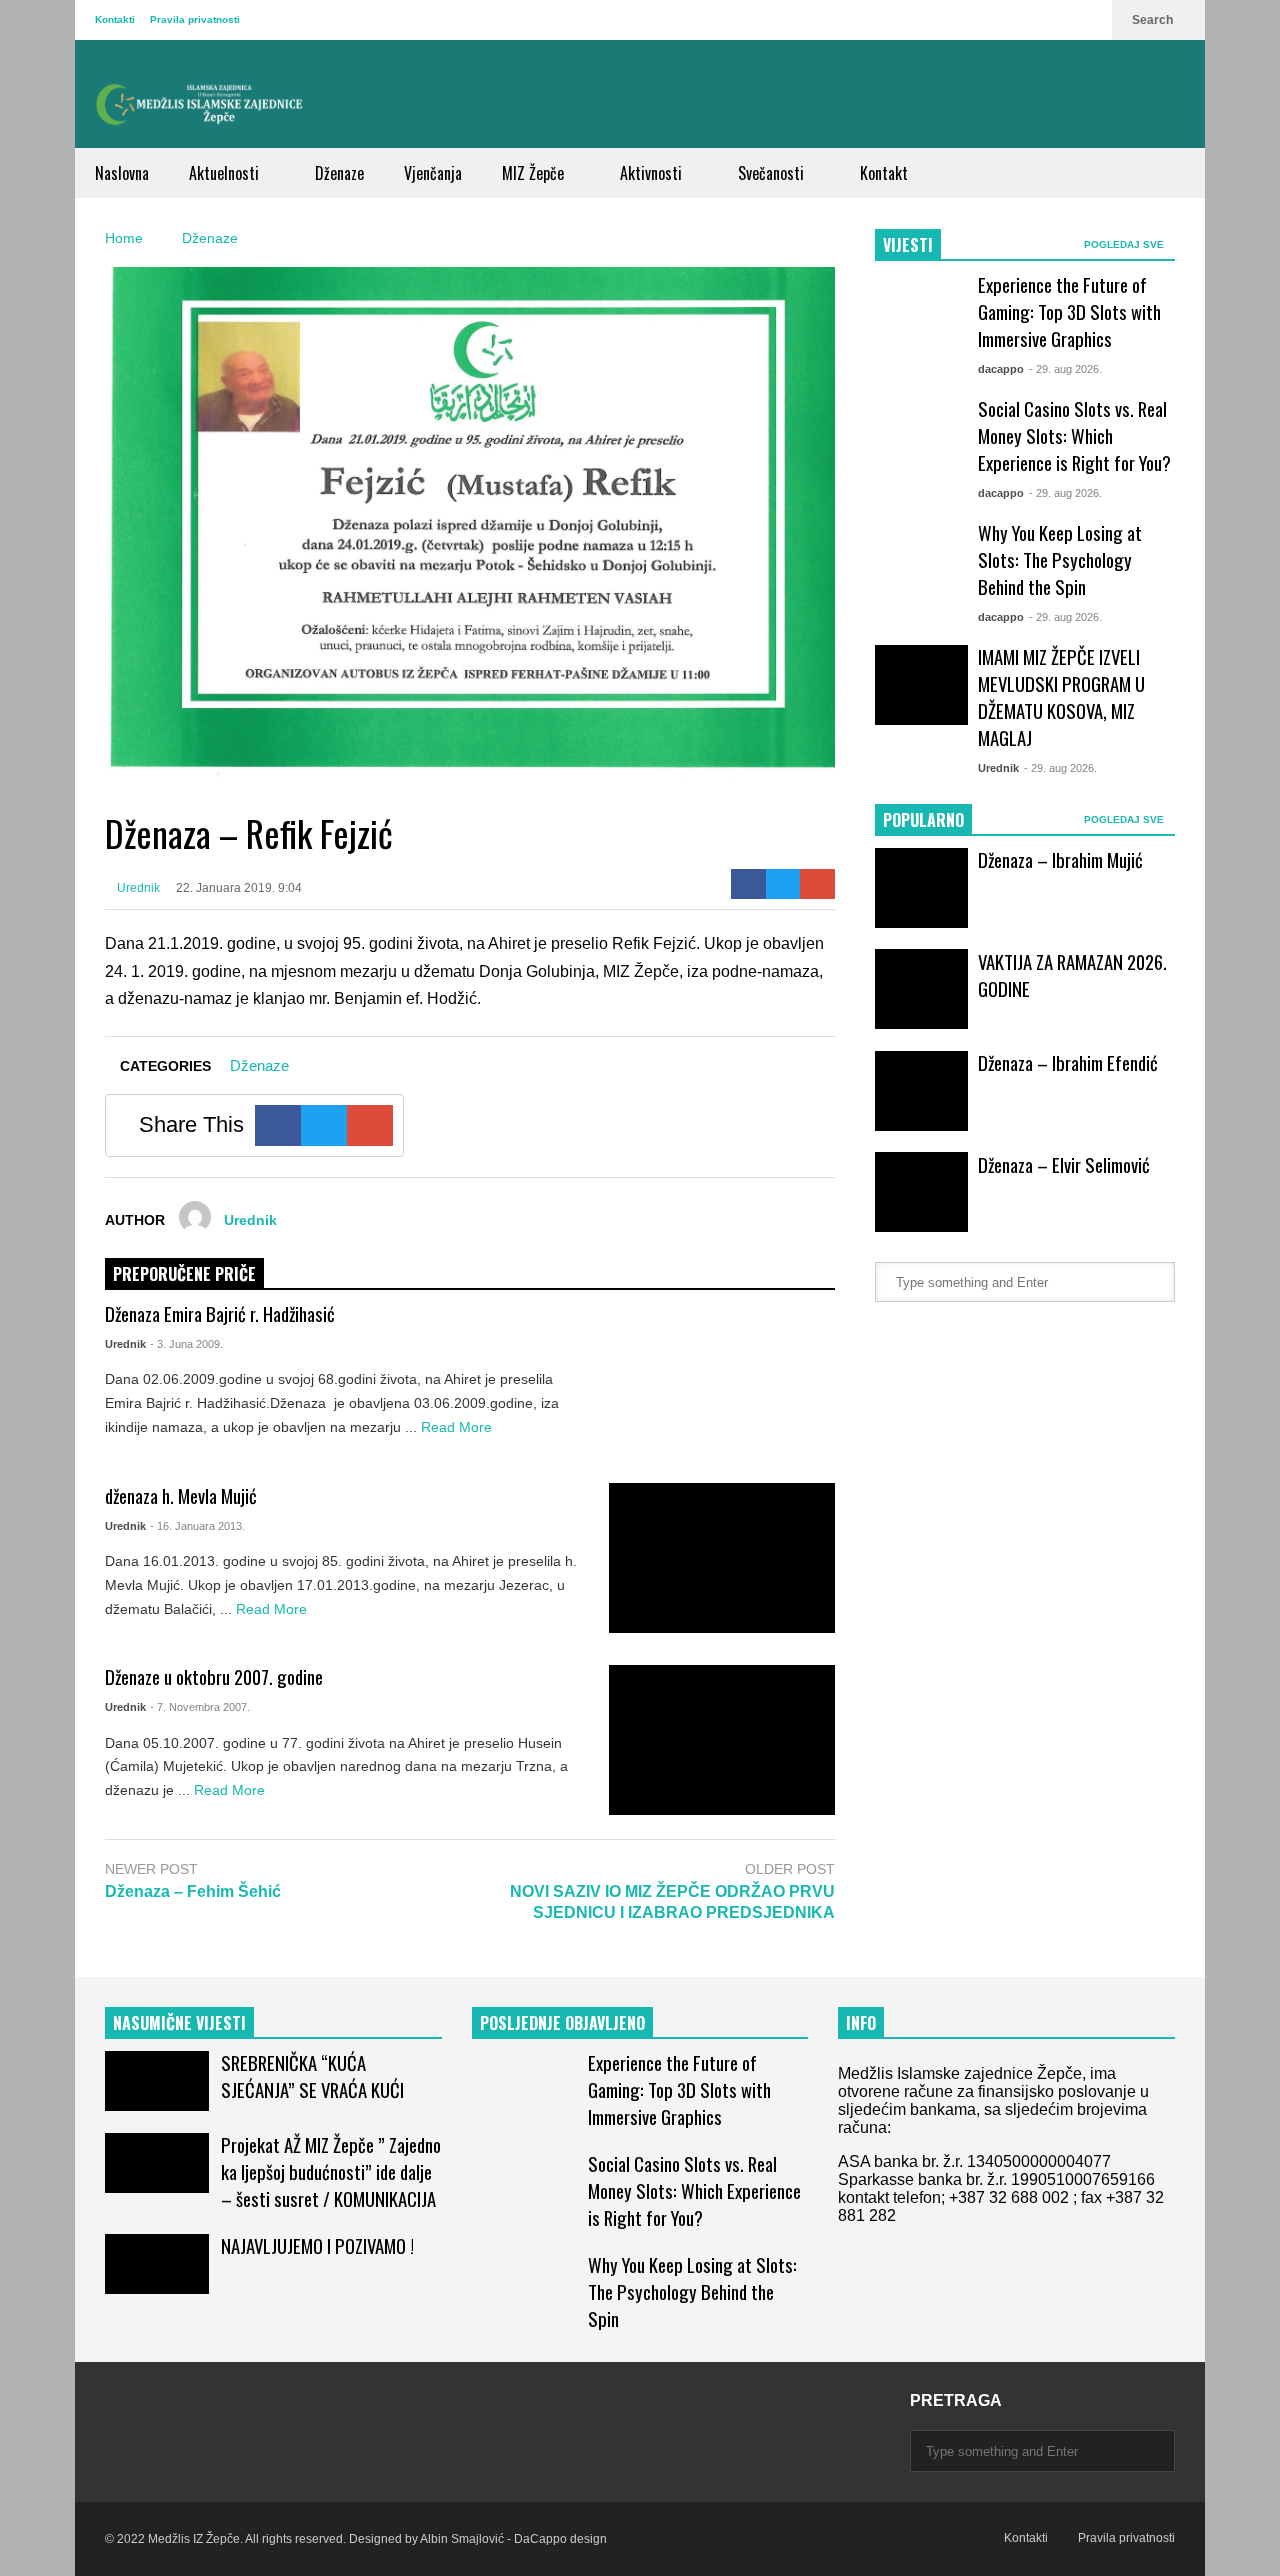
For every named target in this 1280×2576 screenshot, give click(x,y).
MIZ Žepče (535, 173)
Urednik (137, 888)
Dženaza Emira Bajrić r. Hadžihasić (220, 1313)
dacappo (1001, 369)
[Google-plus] (817, 884)
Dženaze (339, 173)
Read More (458, 1427)
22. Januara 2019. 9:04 (239, 888)
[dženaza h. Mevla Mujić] (722, 1558)
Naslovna (122, 173)
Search (1154, 20)
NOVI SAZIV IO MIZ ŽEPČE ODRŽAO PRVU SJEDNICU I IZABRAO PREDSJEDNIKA (672, 1902)
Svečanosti (773, 173)
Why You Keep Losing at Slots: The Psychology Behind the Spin (1060, 559)
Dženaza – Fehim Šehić (193, 1891)
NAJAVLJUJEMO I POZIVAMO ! (317, 2245)
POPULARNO (923, 820)
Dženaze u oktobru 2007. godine (214, 1676)
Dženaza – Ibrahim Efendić (1068, 1062)
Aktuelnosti (226, 173)
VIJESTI (908, 245)
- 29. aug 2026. (1065, 369)
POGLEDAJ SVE (1125, 244)
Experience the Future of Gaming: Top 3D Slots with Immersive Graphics (1069, 311)
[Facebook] (748, 884)
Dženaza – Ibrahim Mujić (1060, 859)
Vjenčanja (433, 173)
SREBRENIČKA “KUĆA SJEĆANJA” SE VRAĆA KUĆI (312, 2076)
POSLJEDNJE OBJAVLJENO (562, 2023)
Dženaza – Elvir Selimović (1064, 1164)
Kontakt (884, 173)
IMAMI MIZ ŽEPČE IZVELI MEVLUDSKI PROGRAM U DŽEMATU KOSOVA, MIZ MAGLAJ (1061, 697)
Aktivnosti (653, 173)
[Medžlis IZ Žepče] (200, 104)
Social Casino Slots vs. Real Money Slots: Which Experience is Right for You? (1074, 435)
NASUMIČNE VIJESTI (179, 2023)
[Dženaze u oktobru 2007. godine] (722, 1740)
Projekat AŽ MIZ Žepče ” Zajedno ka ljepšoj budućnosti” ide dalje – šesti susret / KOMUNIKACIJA (331, 2171)
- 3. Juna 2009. (186, 1344)
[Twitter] (783, 884)
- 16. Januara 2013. (197, 1526)
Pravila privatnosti (195, 19)
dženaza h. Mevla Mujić (181, 1495)
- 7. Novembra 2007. (200, 1707)
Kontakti (115, 19)
